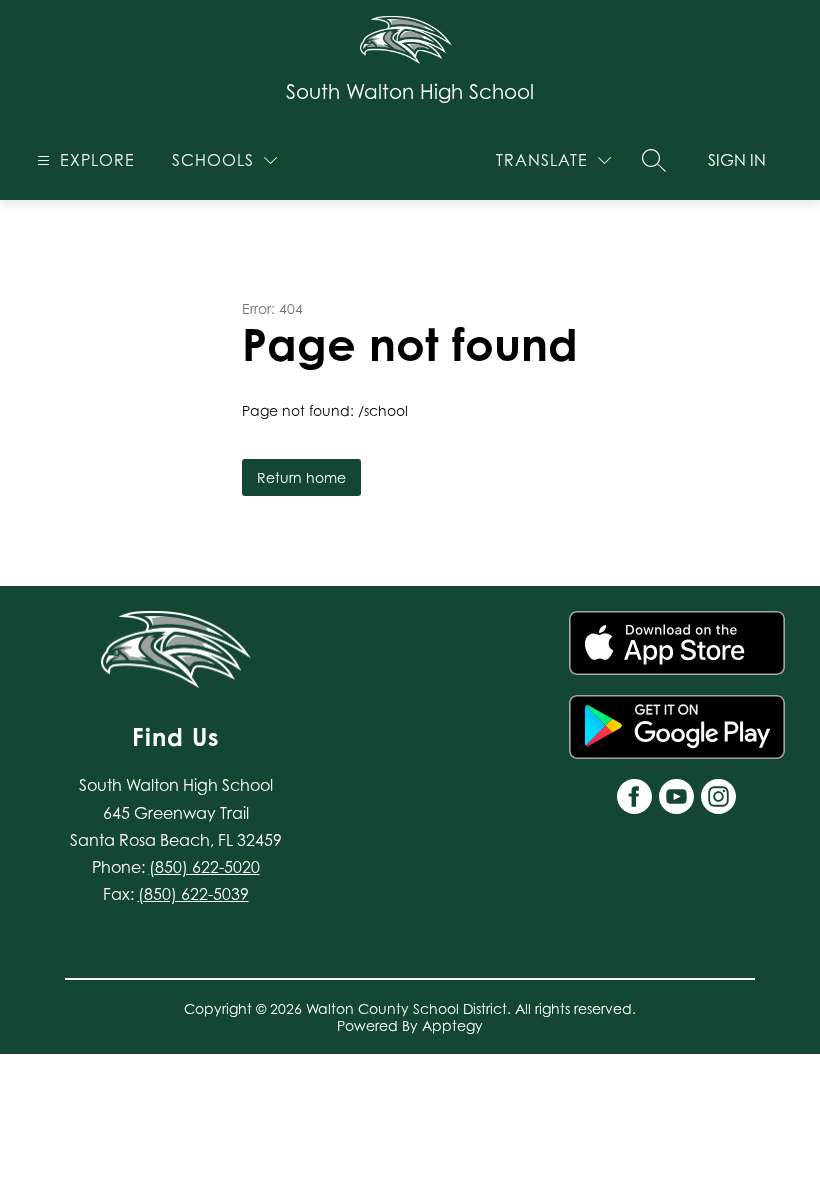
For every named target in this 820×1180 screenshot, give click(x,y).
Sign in (737, 160)
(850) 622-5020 (204, 867)
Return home (301, 477)
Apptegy (452, 1025)
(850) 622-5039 (193, 894)
